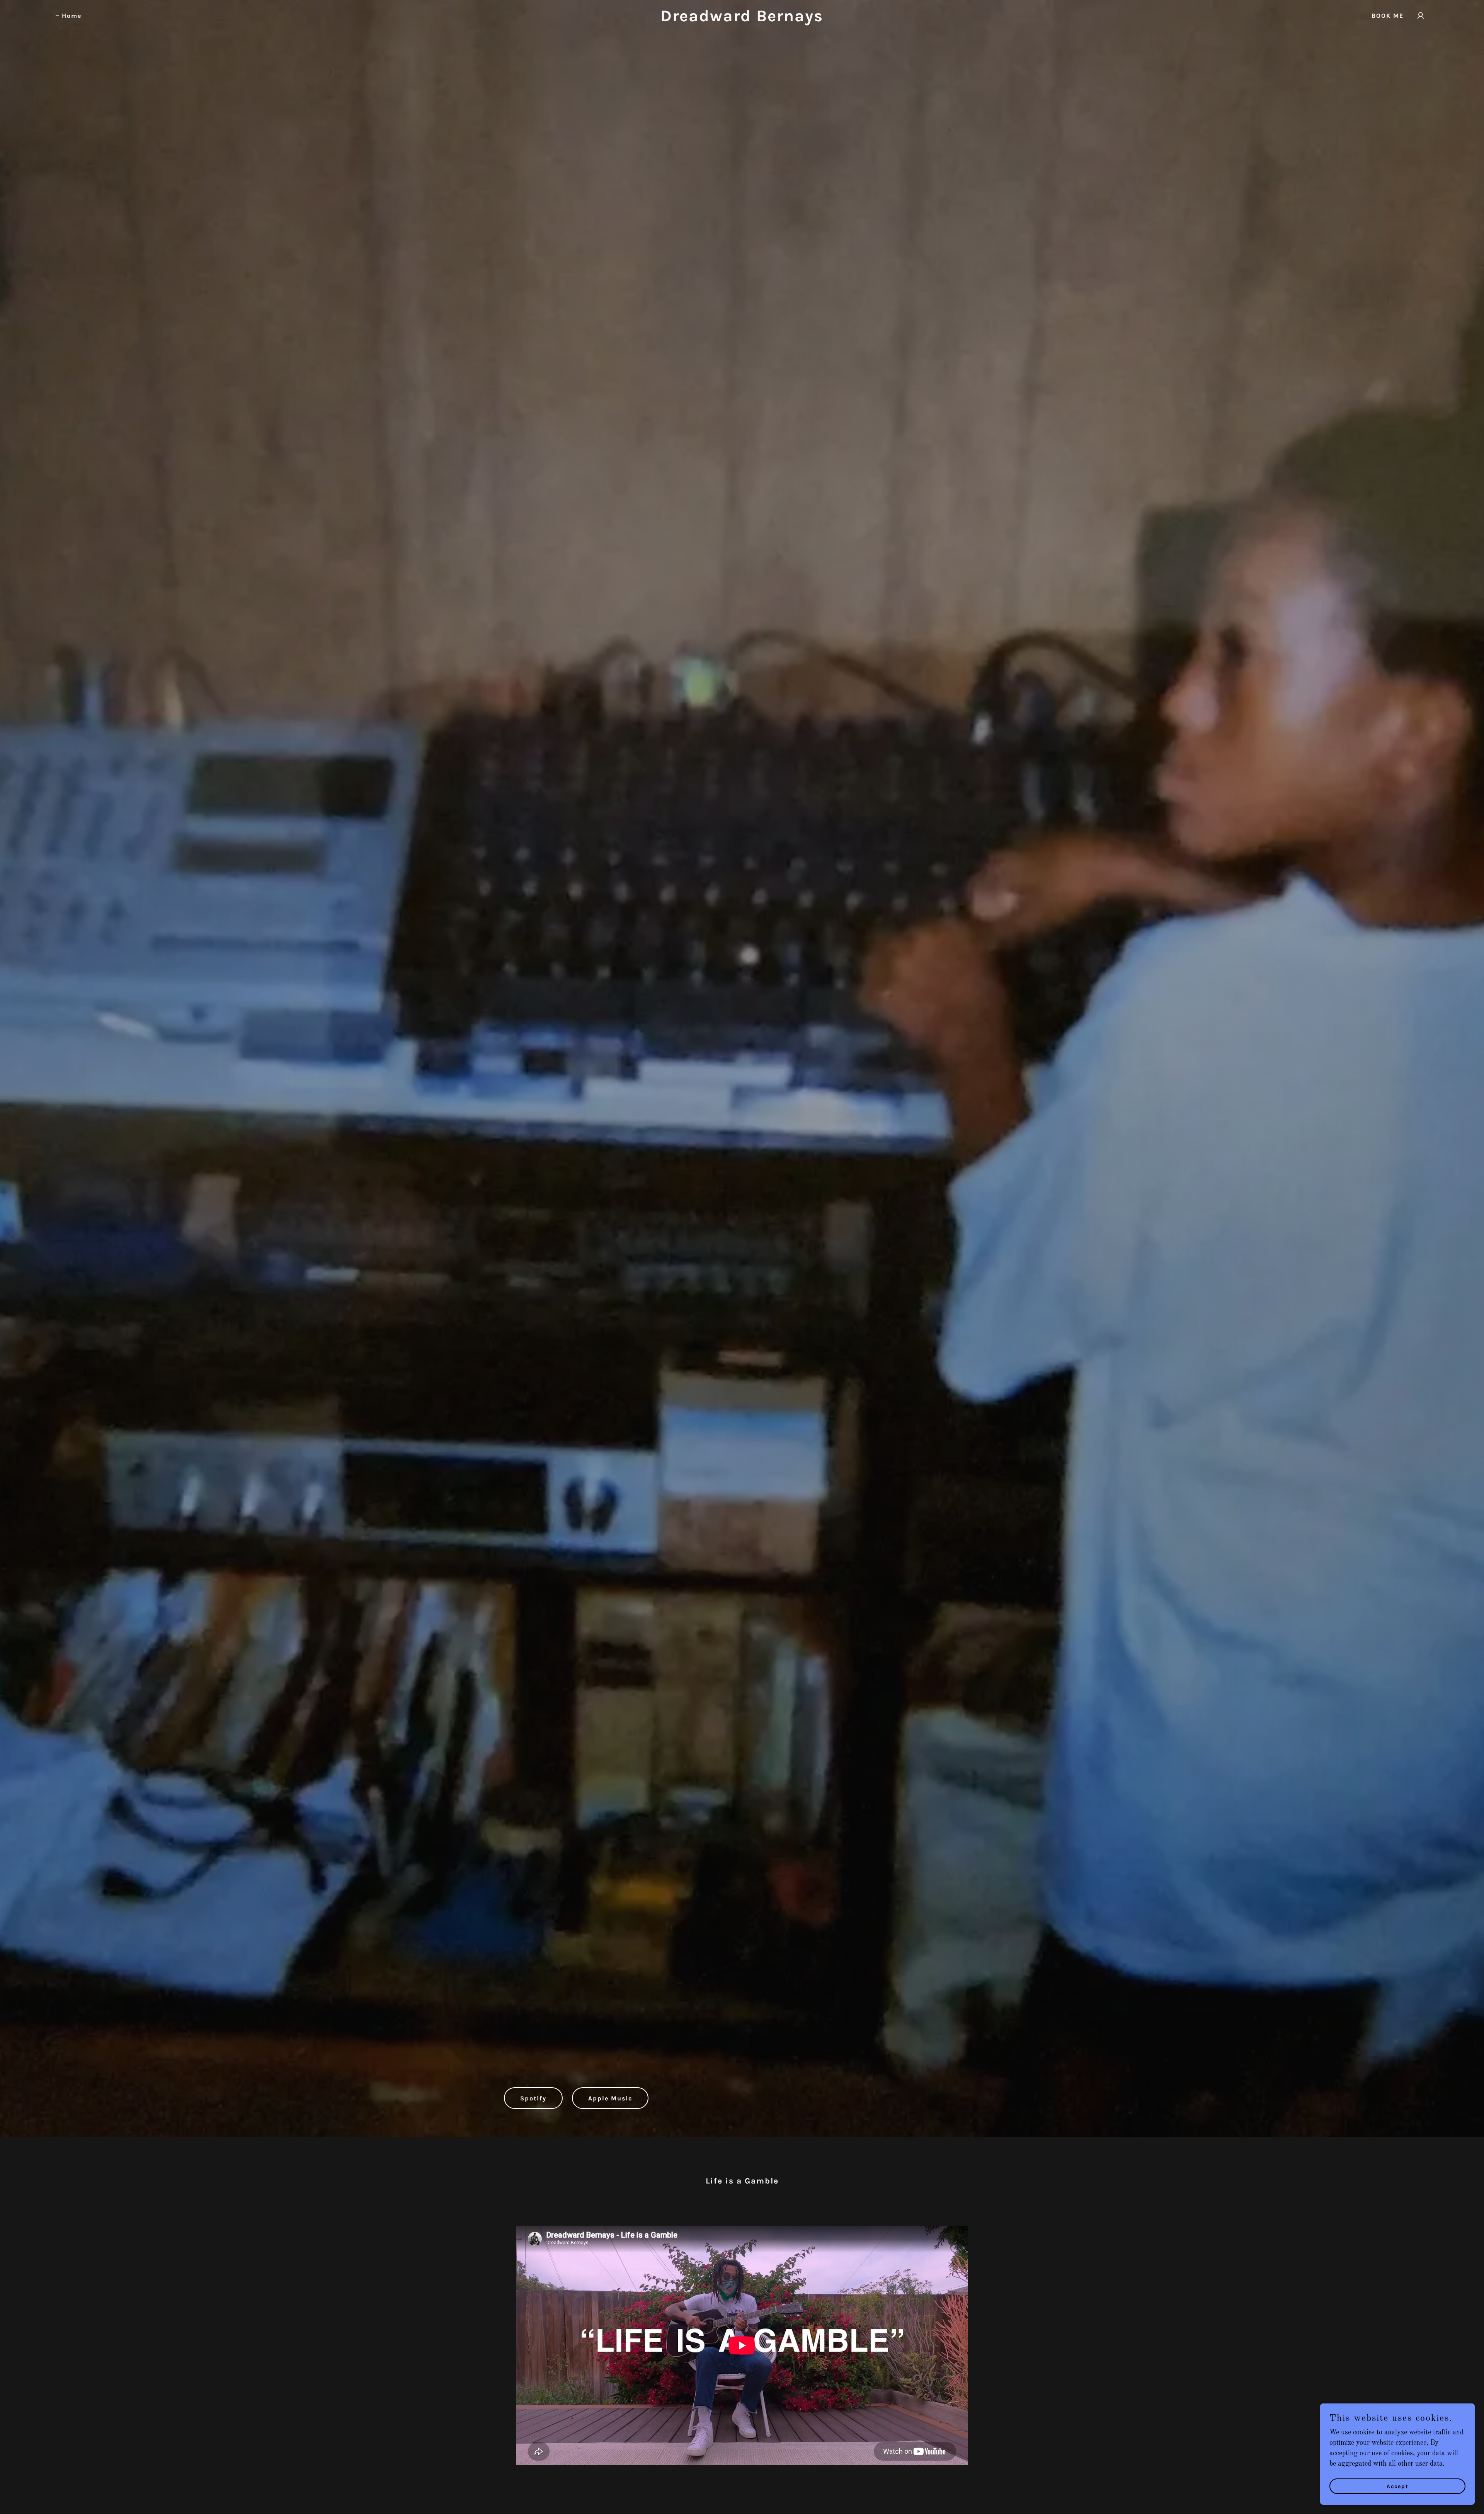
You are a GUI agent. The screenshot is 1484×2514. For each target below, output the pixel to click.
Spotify (533, 2098)
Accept (1398, 2486)
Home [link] (72, 16)
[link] (742, 19)
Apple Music (610, 2098)
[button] (1421, 16)
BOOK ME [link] (1388, 16)
